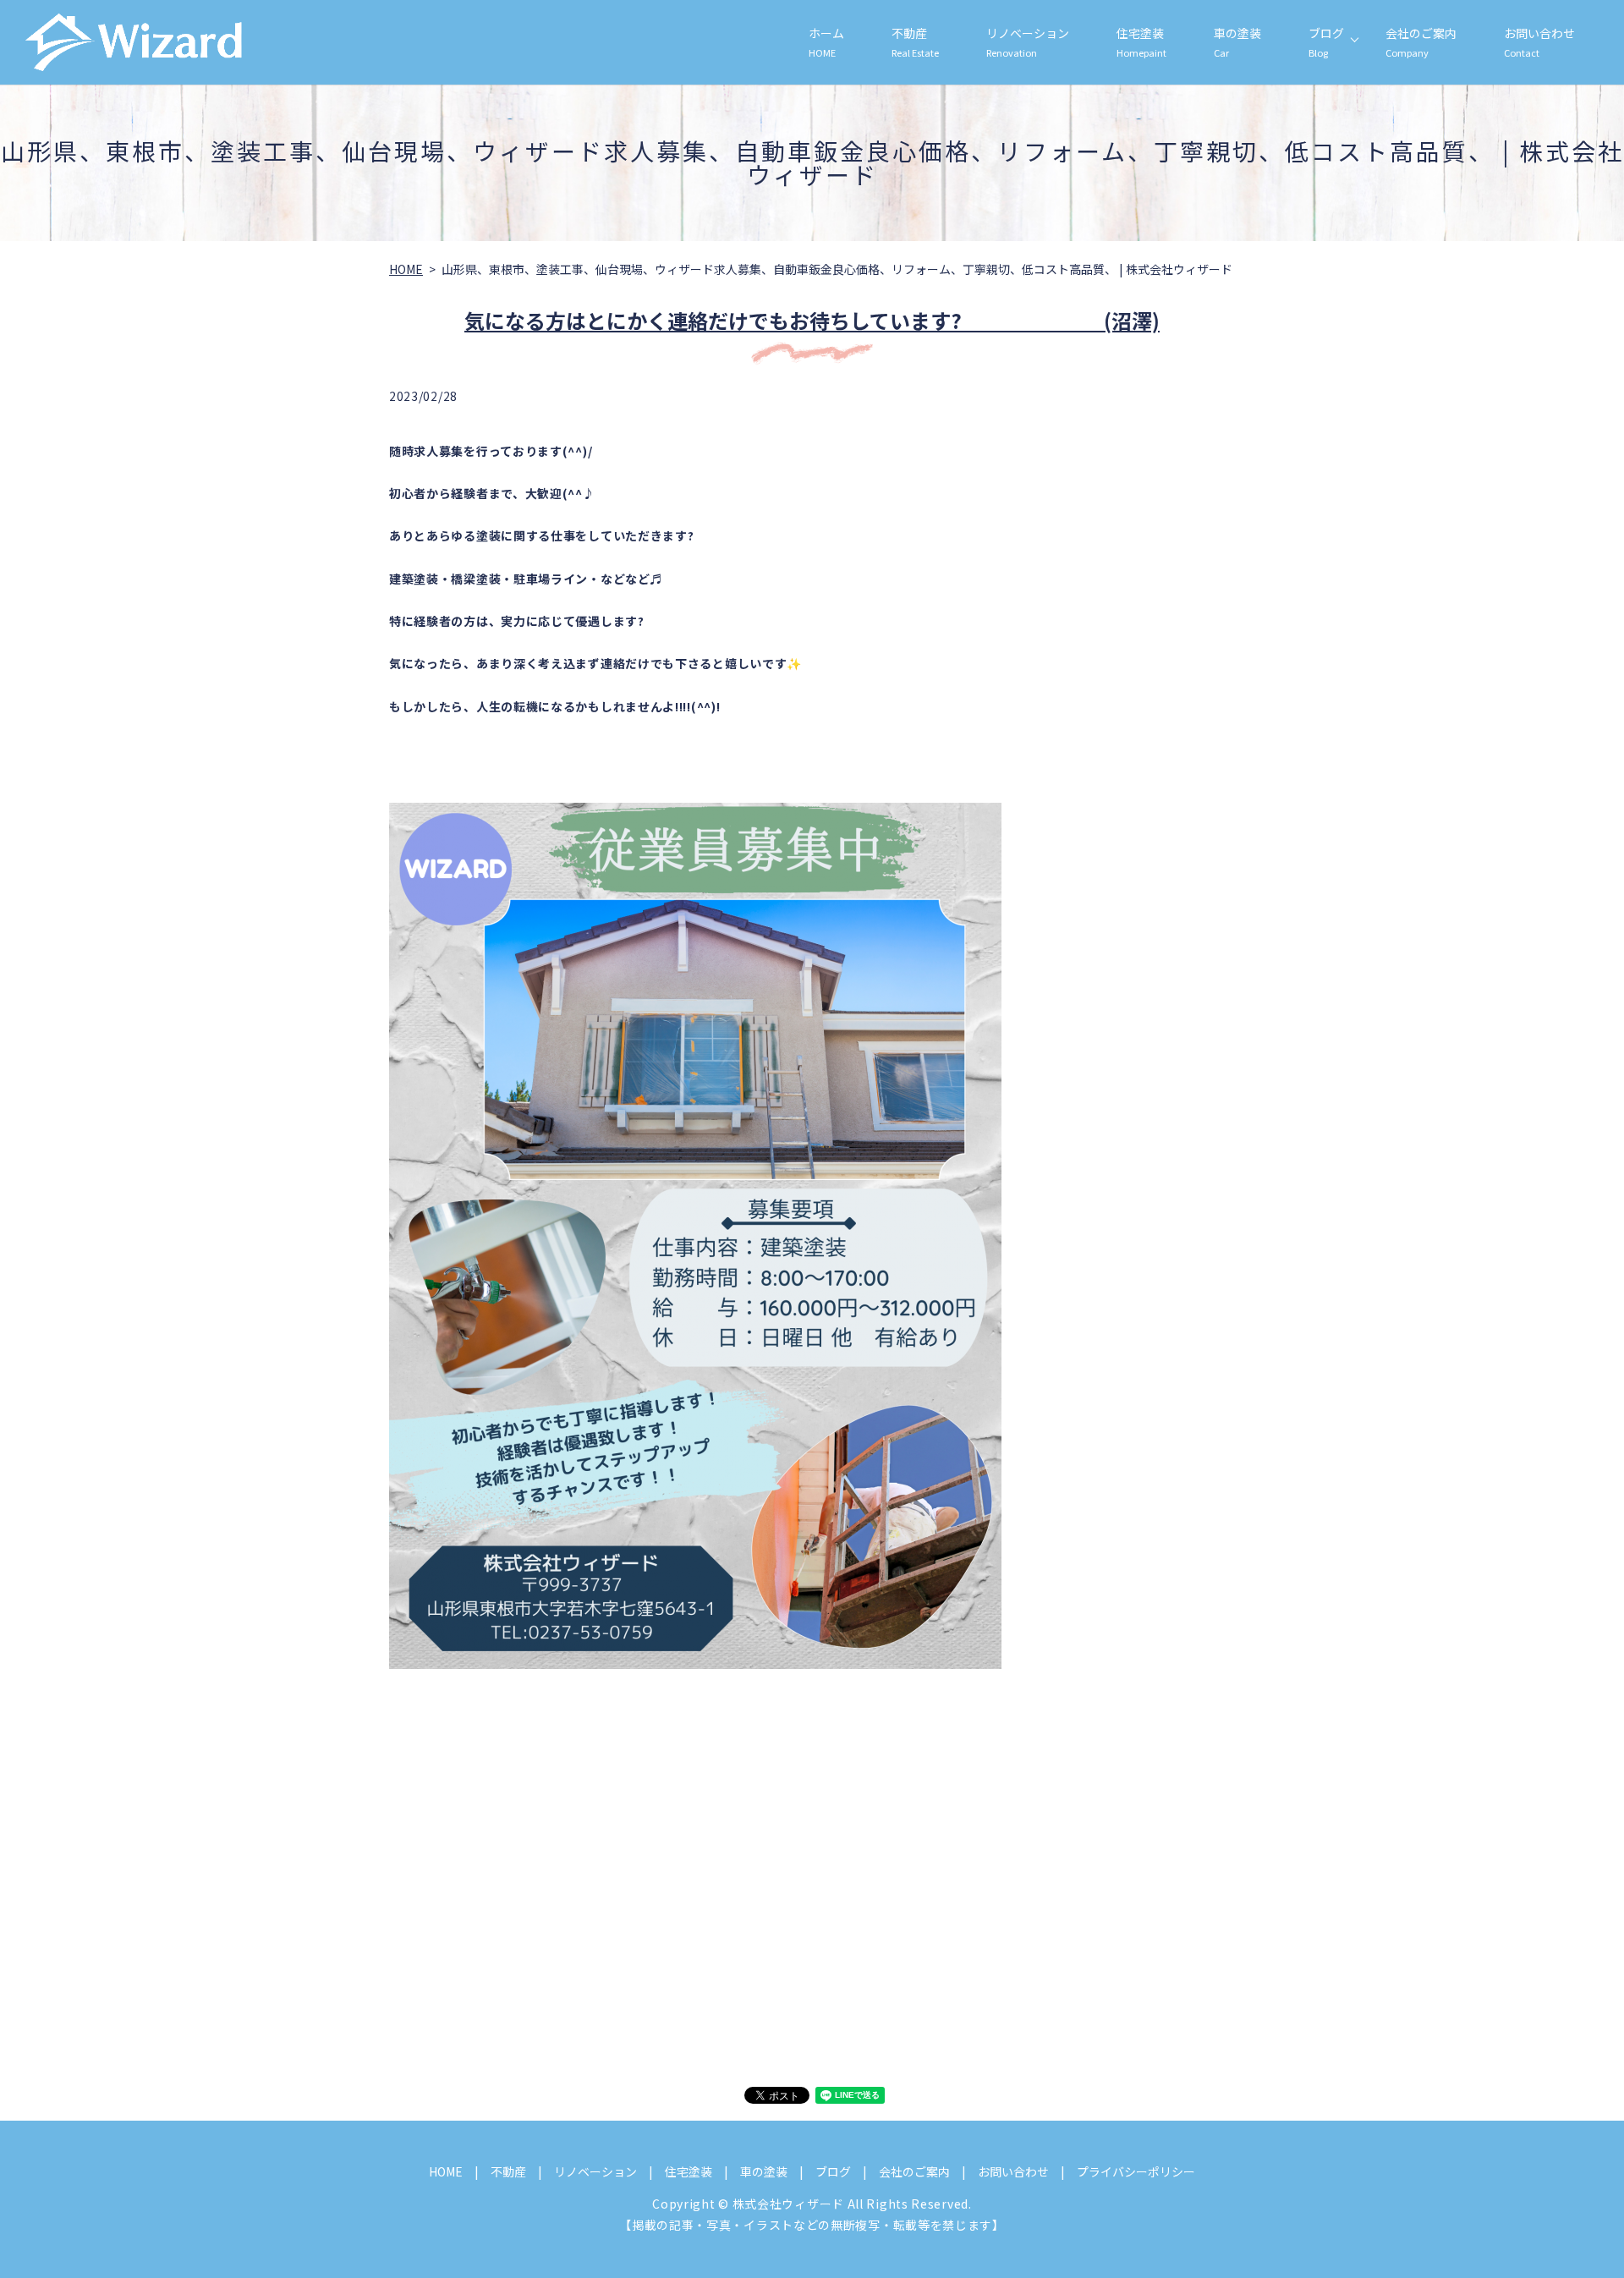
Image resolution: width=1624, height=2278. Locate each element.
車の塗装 (1237, 42)
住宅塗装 (1141, 42)
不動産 (915, 42)
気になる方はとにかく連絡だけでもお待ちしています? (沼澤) (812, 320)
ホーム (826, 42)
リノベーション (1028, 42)
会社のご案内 (1421, 42)
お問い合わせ (1539, 42)
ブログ (1326, 42)
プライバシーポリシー (1136, 2171)
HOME (406, 269)
